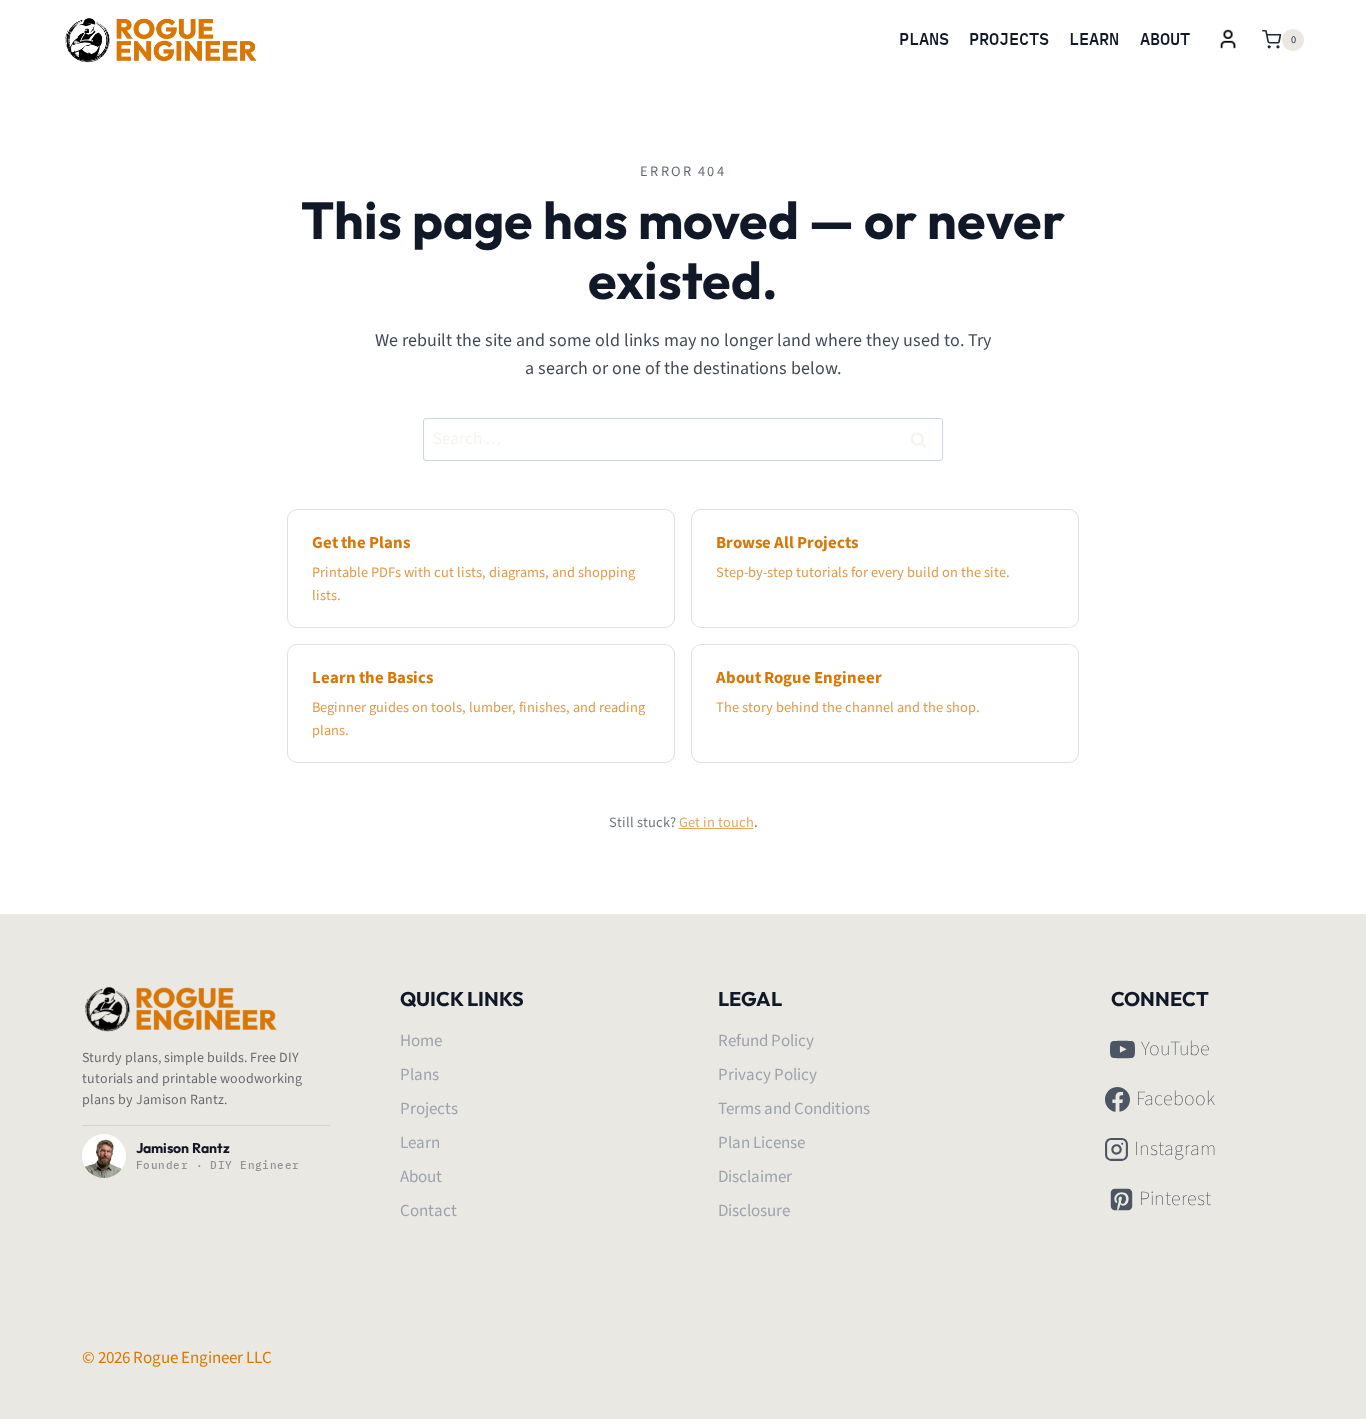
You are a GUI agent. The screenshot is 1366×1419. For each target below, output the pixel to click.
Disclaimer (755, 1177)
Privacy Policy (767, 1075)
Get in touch (716, 822)
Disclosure (754, 1211)
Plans (924, 39)
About (1165, 39)
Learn (1094, 39)
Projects (1009, 39)
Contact (428, 1211)
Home (421, 1041)
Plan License (761, 1143)
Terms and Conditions (794, 1109)
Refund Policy (766, 1041)
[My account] (1228, 39)
